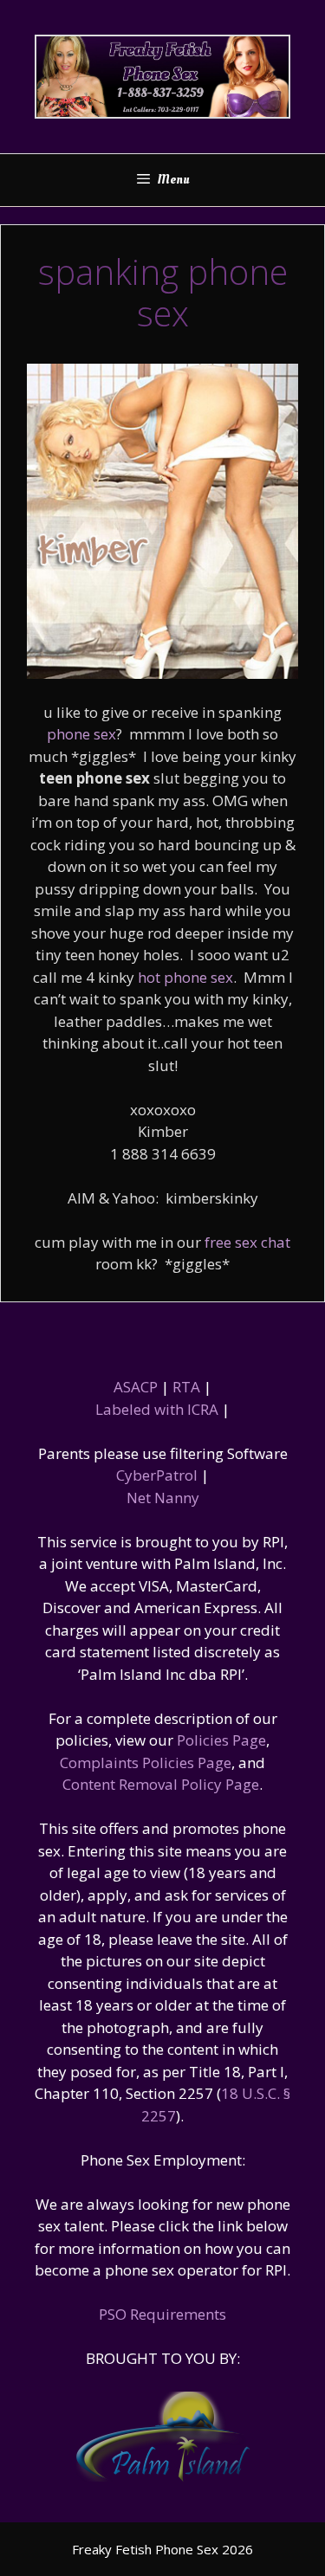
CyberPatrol (157, 1475)
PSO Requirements (162, 2314)
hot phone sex (185, 977)
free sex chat (247, 1242)
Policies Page (221, 1740)
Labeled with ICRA (157, 1409)
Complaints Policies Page (146, 1763)
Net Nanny (163, 1498)
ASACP (136, 1387)
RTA (186, 1387)
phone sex (81, 734)
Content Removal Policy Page (161, 1784)
